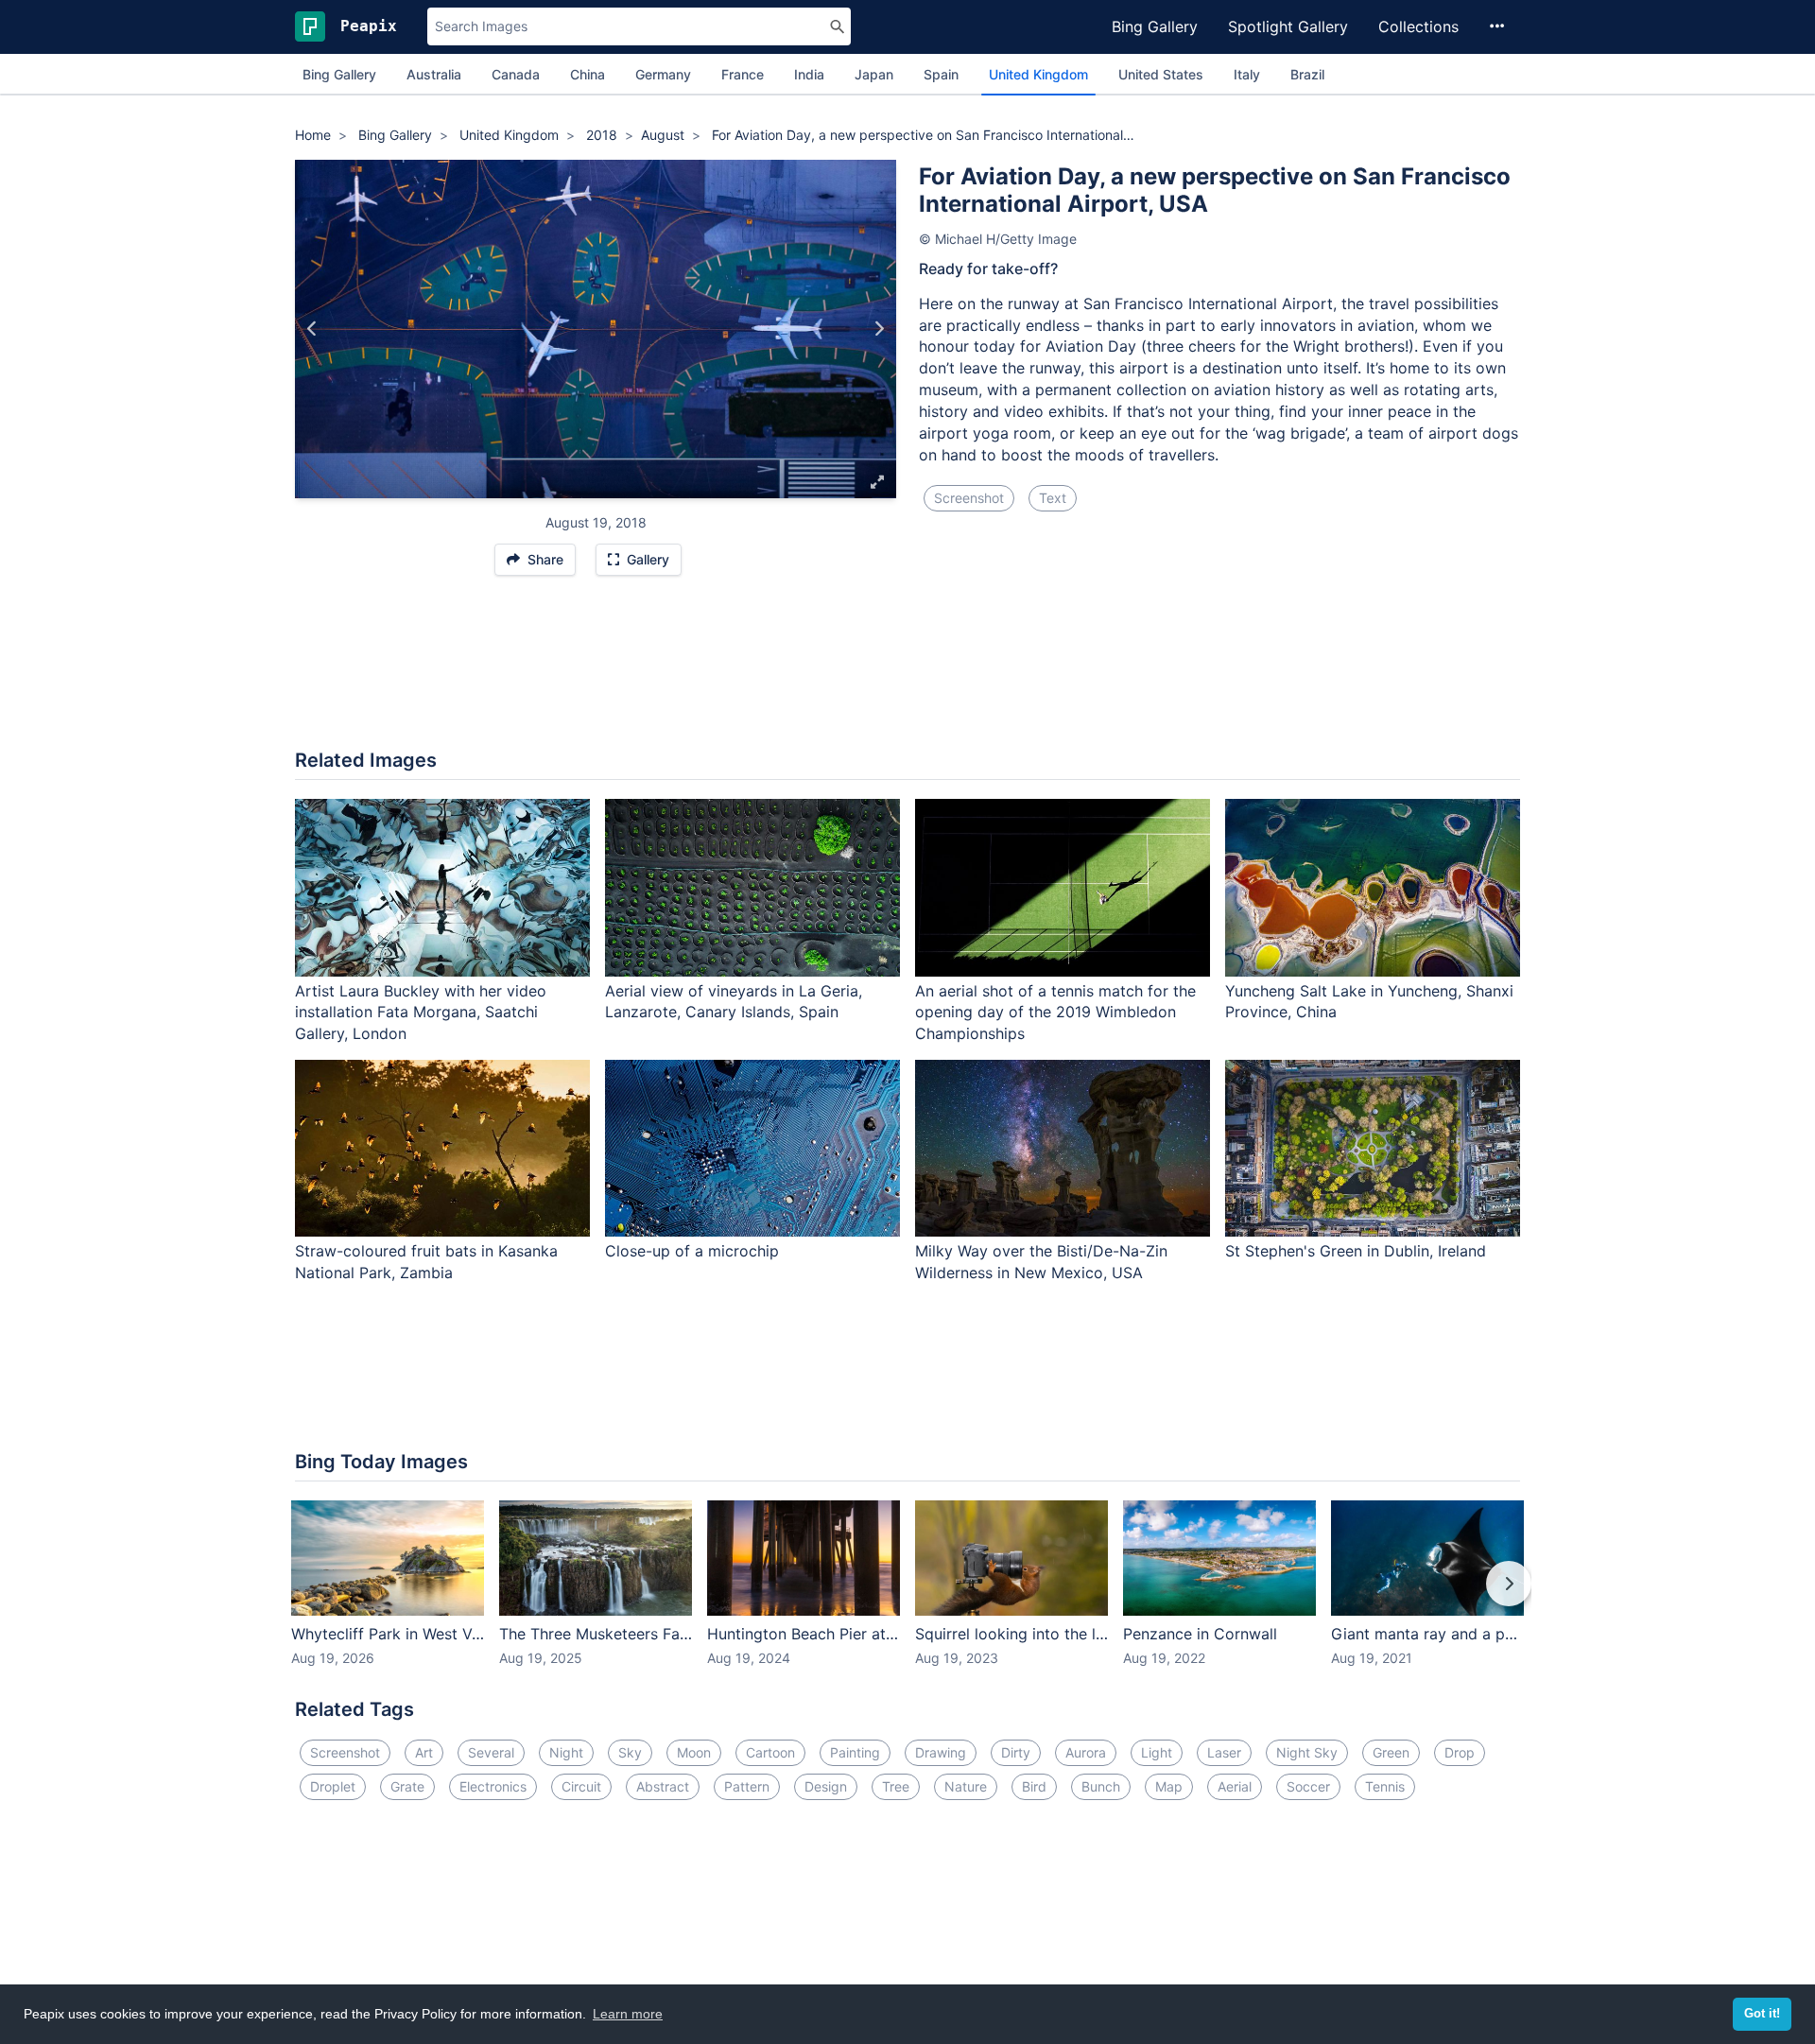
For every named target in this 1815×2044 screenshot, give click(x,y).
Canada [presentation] (516, 74)
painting (855, 1752)
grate (407, 1786)
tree (896, 1786)
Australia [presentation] (434, 74)
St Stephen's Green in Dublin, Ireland (1356, 1251)
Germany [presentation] (663, 74)
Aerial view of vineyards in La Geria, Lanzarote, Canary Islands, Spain (734, 1002)
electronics (493, 1786)
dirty (1016, 1752)
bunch (1101, 1786)
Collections (1418, 26)
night (566, 1752)
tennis (1385, 1786)
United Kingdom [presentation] (1038, 74)
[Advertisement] (907, 672)
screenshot (969, 498)
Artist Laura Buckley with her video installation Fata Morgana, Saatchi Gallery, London (421, 1013)
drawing (941, 1752)
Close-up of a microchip (692, 1251)
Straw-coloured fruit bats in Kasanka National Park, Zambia (426, 1262)
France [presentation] (743, 74)
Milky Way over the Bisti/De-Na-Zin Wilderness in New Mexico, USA (1041, 1262)
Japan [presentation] (874, 74)
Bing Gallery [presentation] (339, 74)
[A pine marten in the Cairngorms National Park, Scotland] (879, 329)
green (1391, 1752)
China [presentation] (588, 74)
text (1053, 498)
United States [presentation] (1161, 74)
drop (1460, 1752)
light (1157, 1752)
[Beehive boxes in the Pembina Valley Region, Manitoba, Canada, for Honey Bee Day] (312, 329)
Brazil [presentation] (1307, 74)
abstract (663, 1786)
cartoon (770, 1752)
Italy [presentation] (1247, 74)
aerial (1235, 1786)
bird (1034, 1786)
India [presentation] (809, 74)
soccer (1308, 1786)
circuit (581, 1786)
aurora (1086, 1752)
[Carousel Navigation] (907, 1597)
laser (1224, 1752)
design (826, 1786)
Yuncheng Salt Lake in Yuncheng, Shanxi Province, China (1369, 1002)
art (424, 1752)
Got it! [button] (1762, 2014)
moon (694, 1752)
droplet (333, 1786)
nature (966, 1786)
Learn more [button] (628, 2014)
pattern (747, 1786)
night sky (1307, 1752)
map (1169, 1786)
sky (630, 1752)
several (491, 1752)
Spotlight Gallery (1288, 26)
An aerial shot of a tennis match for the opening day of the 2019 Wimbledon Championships (1055, 1013)
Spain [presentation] (941, 74)
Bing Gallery (1155, 26)
